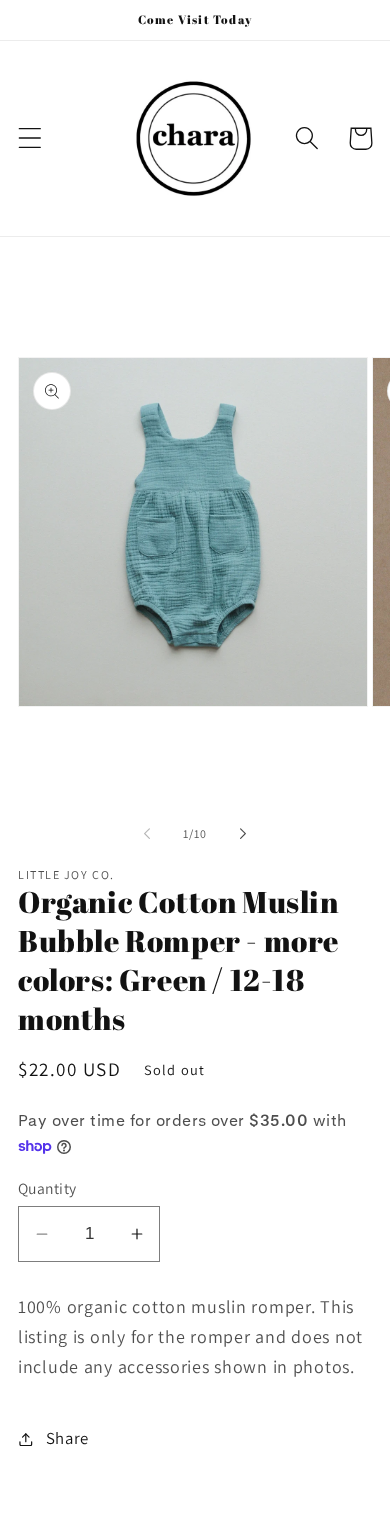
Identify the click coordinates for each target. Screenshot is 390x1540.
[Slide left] (147, 834)
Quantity (47, 1188)
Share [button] (67, 1438)
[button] (30, 138)
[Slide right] (243, 834)
